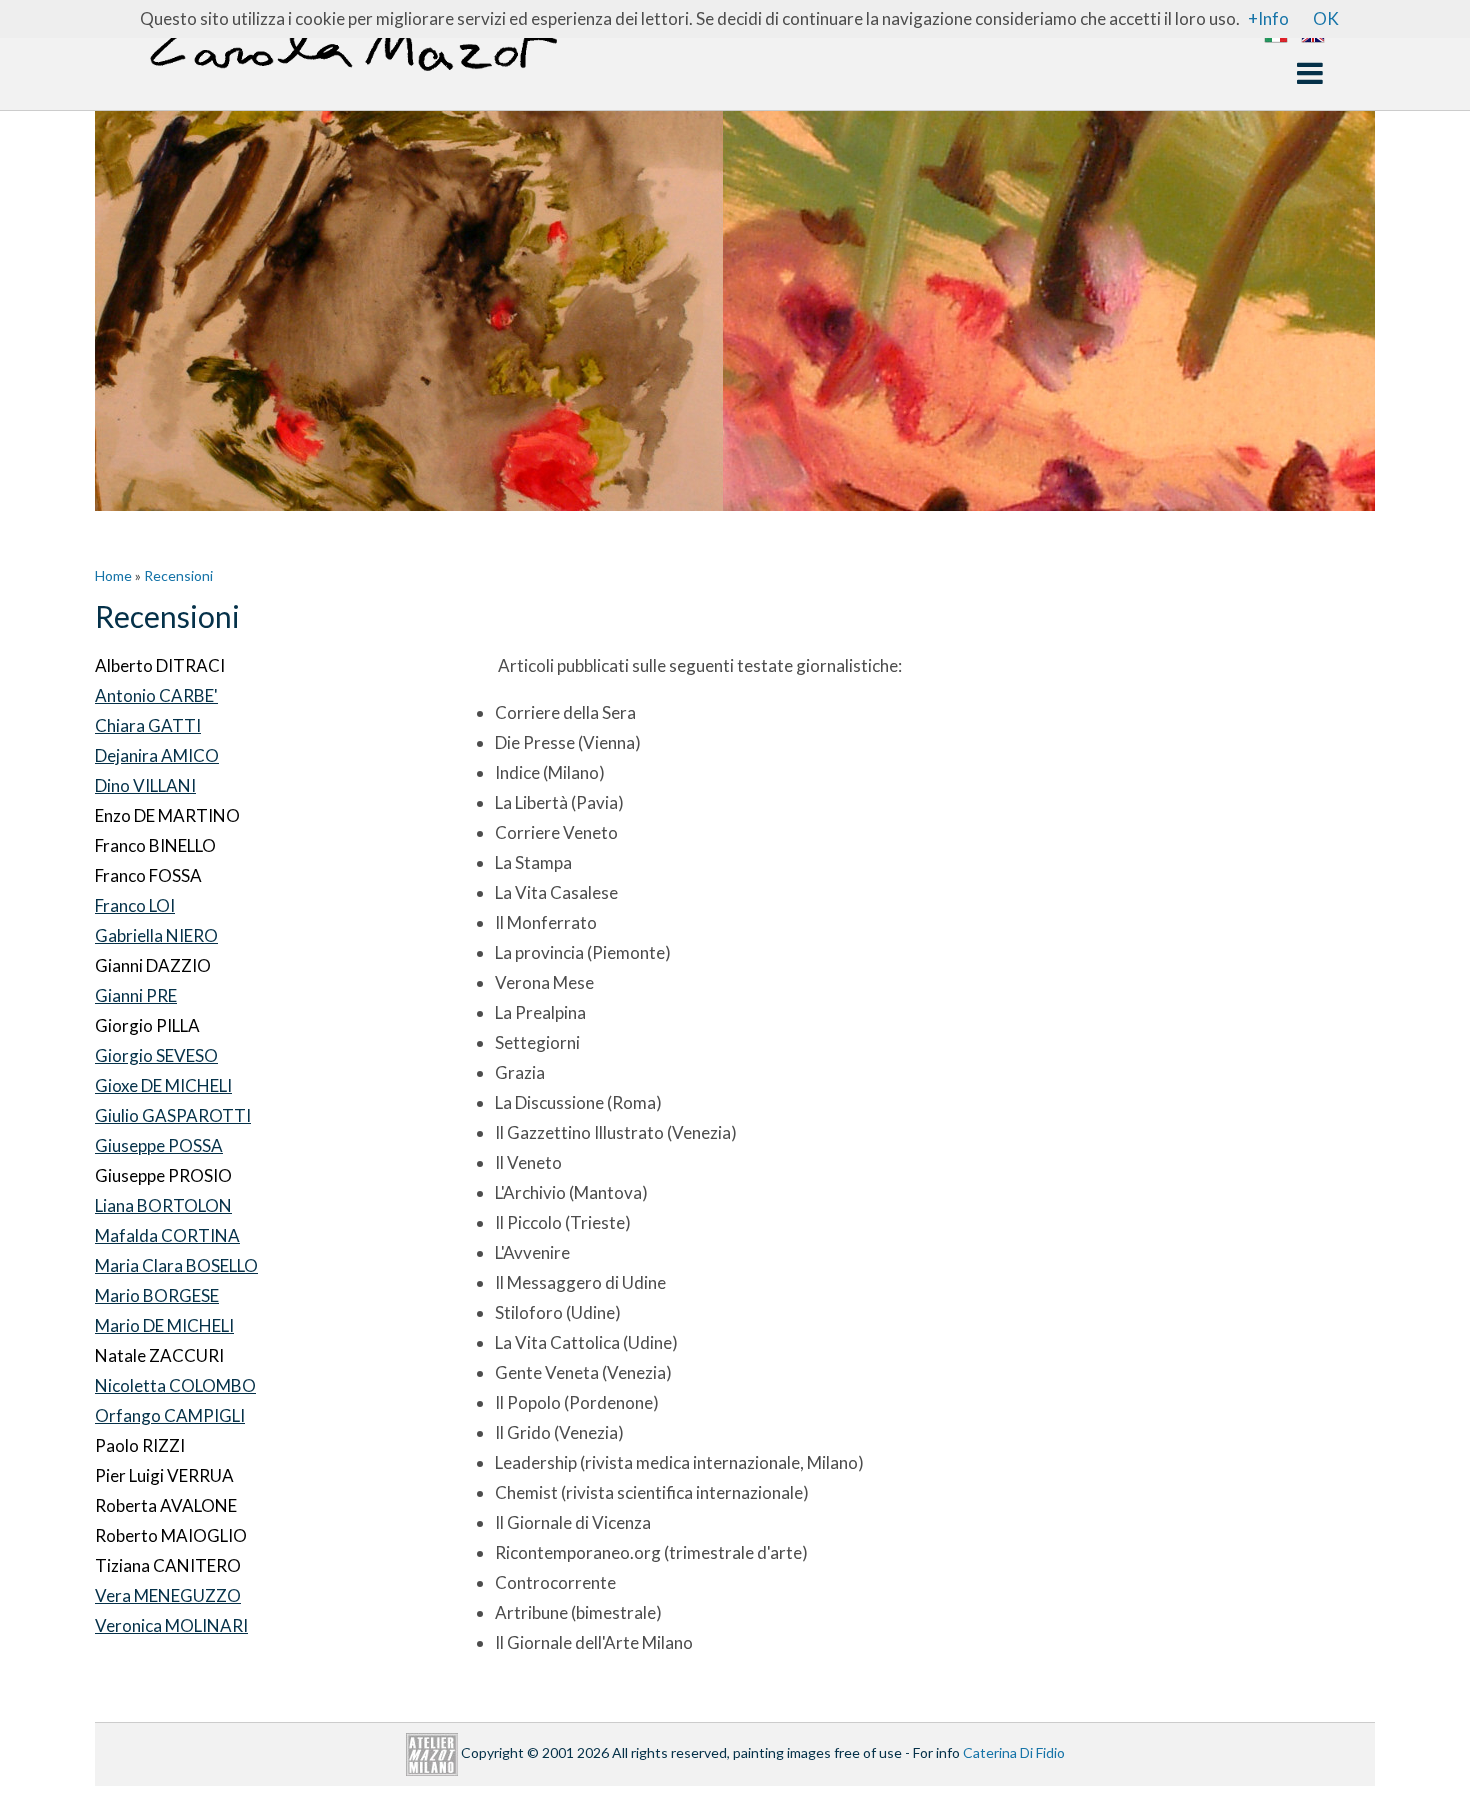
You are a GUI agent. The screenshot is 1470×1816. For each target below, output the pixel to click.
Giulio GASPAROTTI (173, 1115)
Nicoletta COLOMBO (175, 1385)
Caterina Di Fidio (1014, 1752)
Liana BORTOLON (163, 1205)
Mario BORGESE (157, 1295)
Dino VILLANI (145, 785)
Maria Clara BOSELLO (176, 1265)
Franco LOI (135, 905)
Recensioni (178, 575)
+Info (1268, 18)
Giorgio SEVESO (156, 1055)
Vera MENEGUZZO (168, 1595)
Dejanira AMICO (157, 755)
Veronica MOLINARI (171, 1625)
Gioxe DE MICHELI (163, 1085)
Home (113, 575)
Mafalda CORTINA (167, 1235)
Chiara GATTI (148, 725)
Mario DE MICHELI (164, 1325)
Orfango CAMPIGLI (170, 1415)
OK (1326, 18)
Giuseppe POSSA (159, 1145)
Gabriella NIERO (156, 935)
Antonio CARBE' (156, 695)
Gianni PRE (136, 995)
